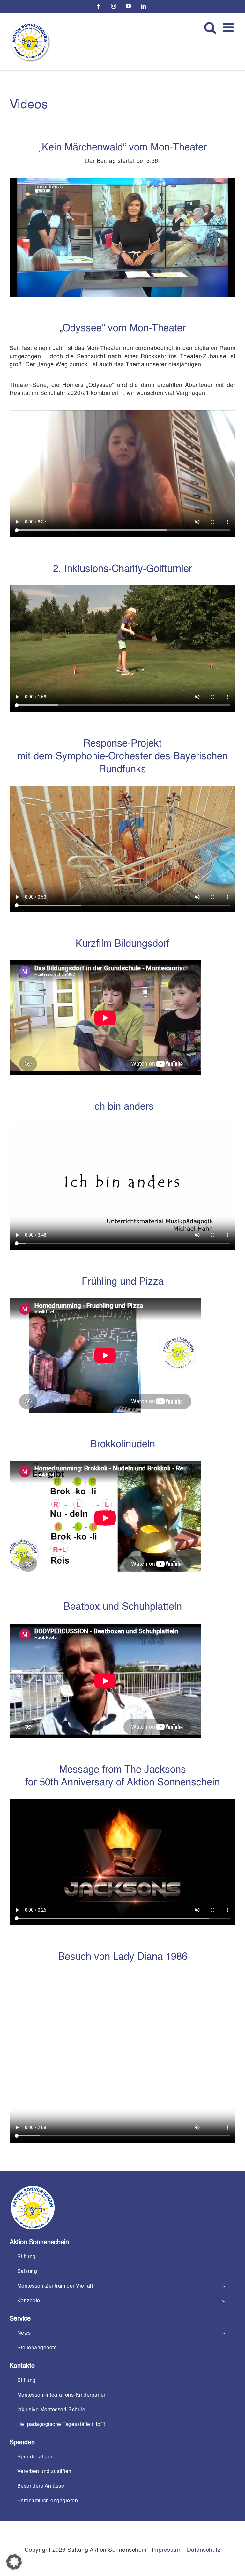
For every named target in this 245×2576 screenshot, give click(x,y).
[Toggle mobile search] (210, 27)
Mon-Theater (179, 148)
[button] (14, 2562)
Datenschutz (204, 2550)
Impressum (167, 2550)
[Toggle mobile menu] (229, 27)
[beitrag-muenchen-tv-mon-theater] (122, 181)
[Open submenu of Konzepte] (224, 2301)
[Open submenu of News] (224, 2334)
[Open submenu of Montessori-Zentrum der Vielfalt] (224, 2286)
